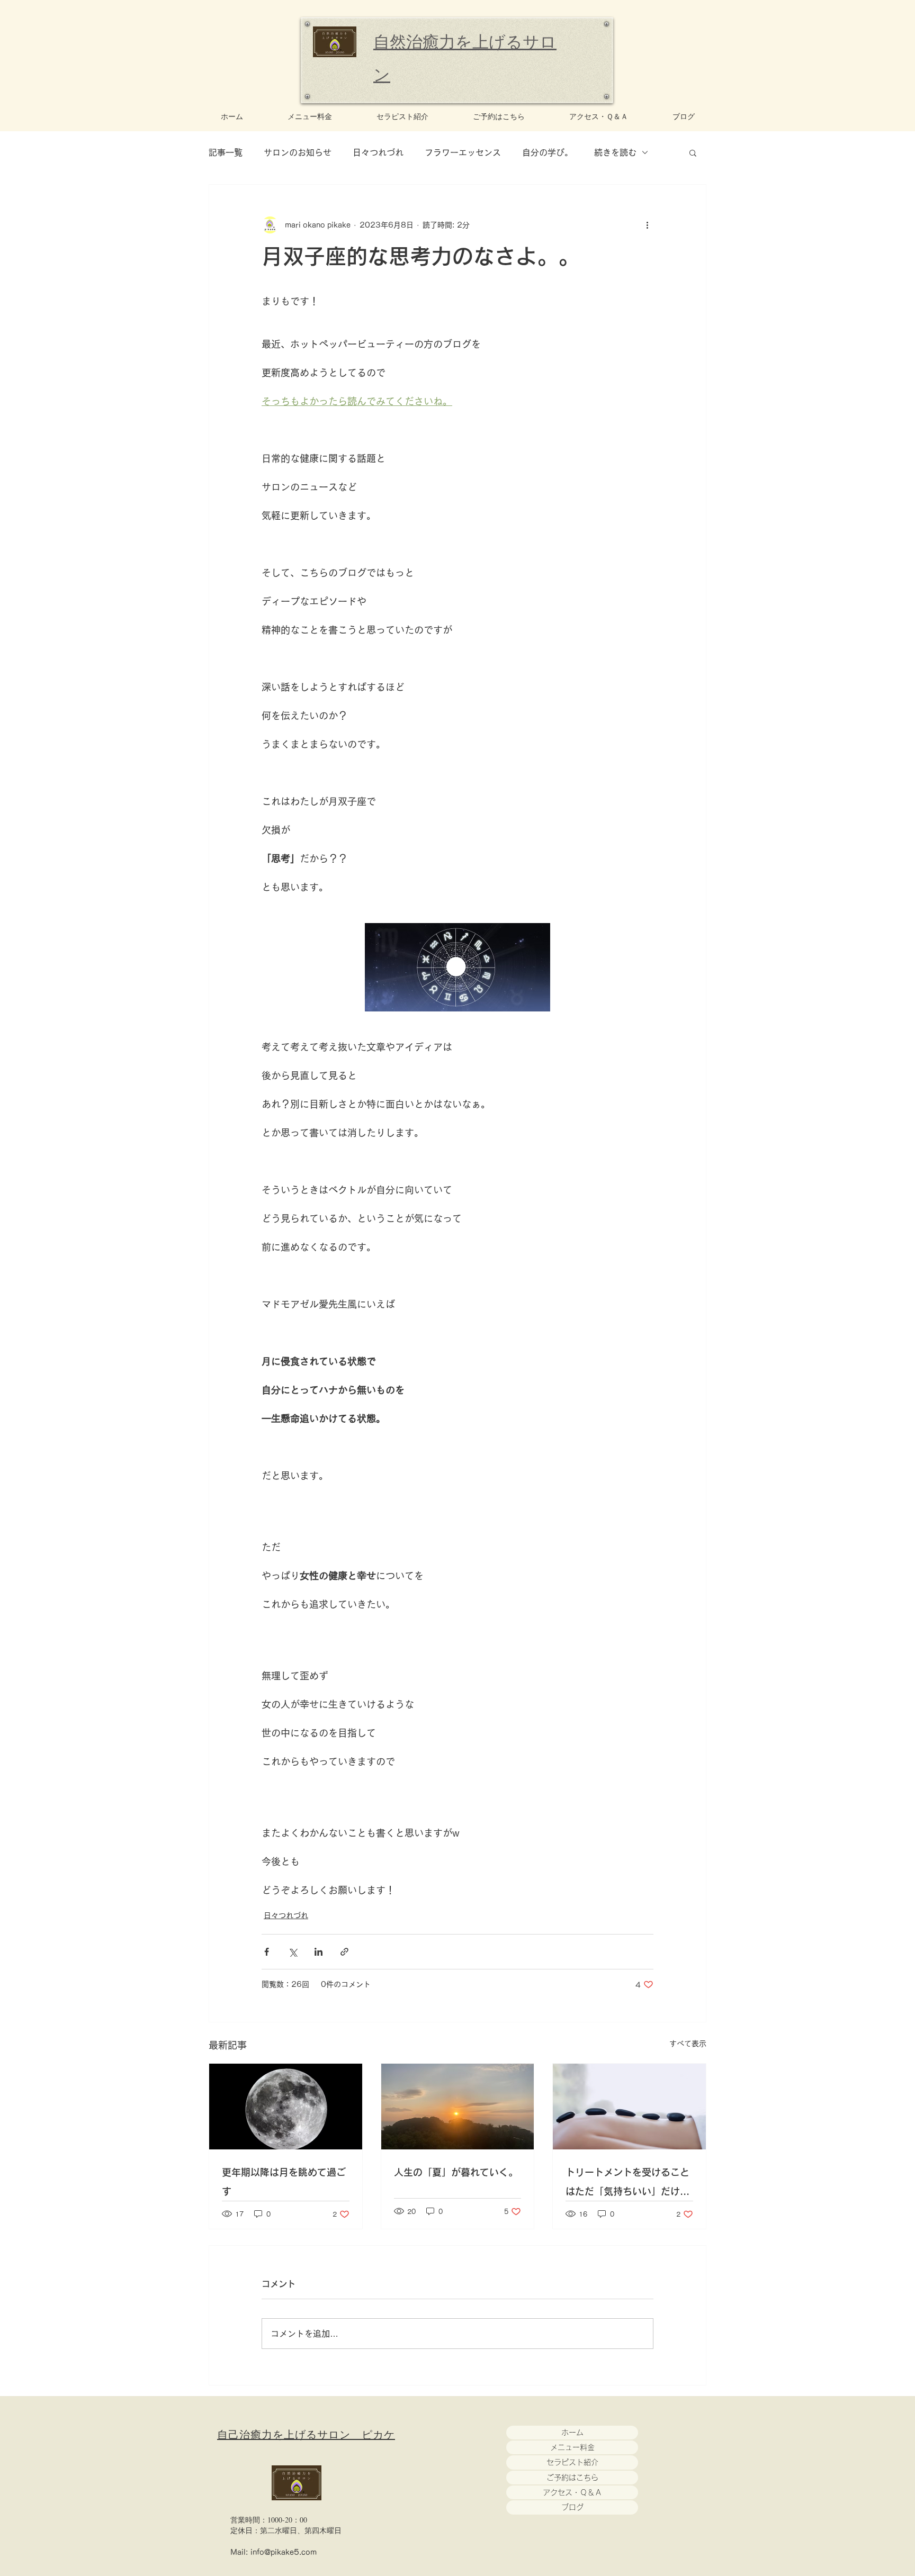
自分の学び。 (548, 152)
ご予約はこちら (572, 2478)
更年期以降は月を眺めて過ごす (284, 2182)
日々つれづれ (378, 152)
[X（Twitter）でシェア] (293, 1952)
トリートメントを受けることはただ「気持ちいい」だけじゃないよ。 (627, 2184)
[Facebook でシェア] (267, 1952)
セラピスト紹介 (572, 2462)
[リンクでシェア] (344, 1952)
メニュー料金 (572, 2447)
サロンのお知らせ (298, 152)
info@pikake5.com (284, 2552)
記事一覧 (226, 152)
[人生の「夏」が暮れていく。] (458, 2107)
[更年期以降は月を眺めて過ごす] (286, 2107)
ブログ (572, 2507)
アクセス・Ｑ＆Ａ (572, 2492)
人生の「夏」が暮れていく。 (456, 2172)
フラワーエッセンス (463, 152)
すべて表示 (688, 2044)
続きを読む (615, 152)
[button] (693, 152)
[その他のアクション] (647, 225)
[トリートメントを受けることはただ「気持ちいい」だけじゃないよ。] (629, 2107)
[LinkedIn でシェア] (319, 1952)
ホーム (572, 2433)
